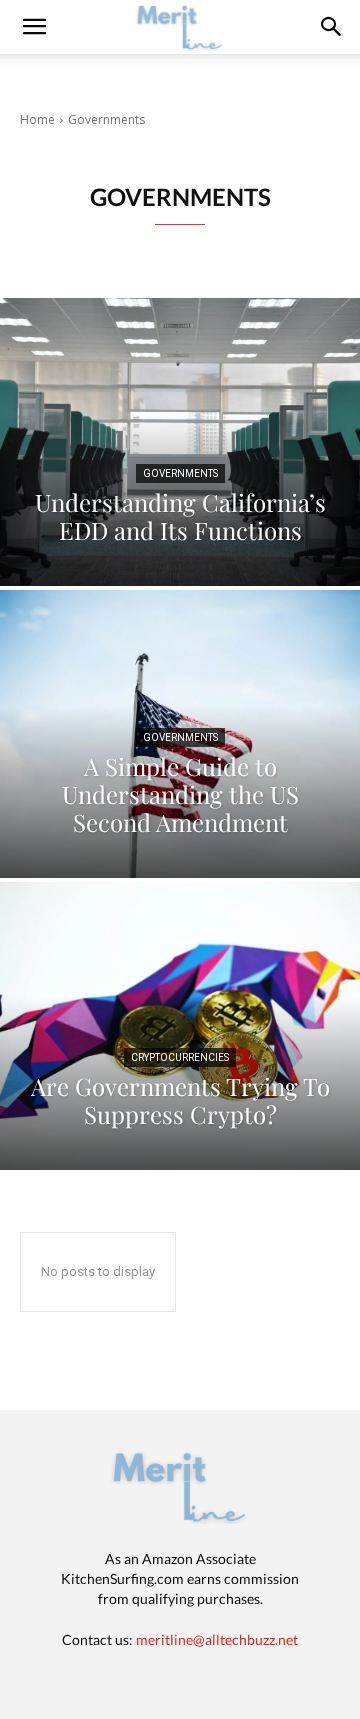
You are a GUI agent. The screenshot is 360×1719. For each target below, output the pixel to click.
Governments (180, 473)
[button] (332, 27)
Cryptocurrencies (180, 1057)
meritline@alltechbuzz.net (217, 1639)
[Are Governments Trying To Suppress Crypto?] (180, 1026)
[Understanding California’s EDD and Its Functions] (180, 442)
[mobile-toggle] (34, 27)
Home (37, 119)
